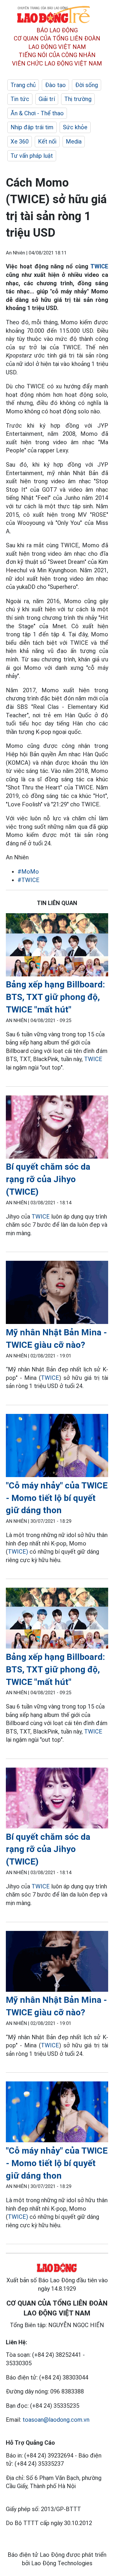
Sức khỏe (75, 127)
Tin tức (20, 99)
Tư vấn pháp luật (32, 156)
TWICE (99, 266)
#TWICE (28, 880)
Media (74, 141)
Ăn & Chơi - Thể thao (37, 113)
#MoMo (28, 872)
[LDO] (57, 946)
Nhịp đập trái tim (32, 127)
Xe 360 (20, 141)
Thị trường (78, 99)
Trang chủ (23, 85)
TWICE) (18, 1552)
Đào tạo (55, 85)
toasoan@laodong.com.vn (56, 2420)
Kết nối (47, 141)
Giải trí (47, 99)
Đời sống (87, 85)
